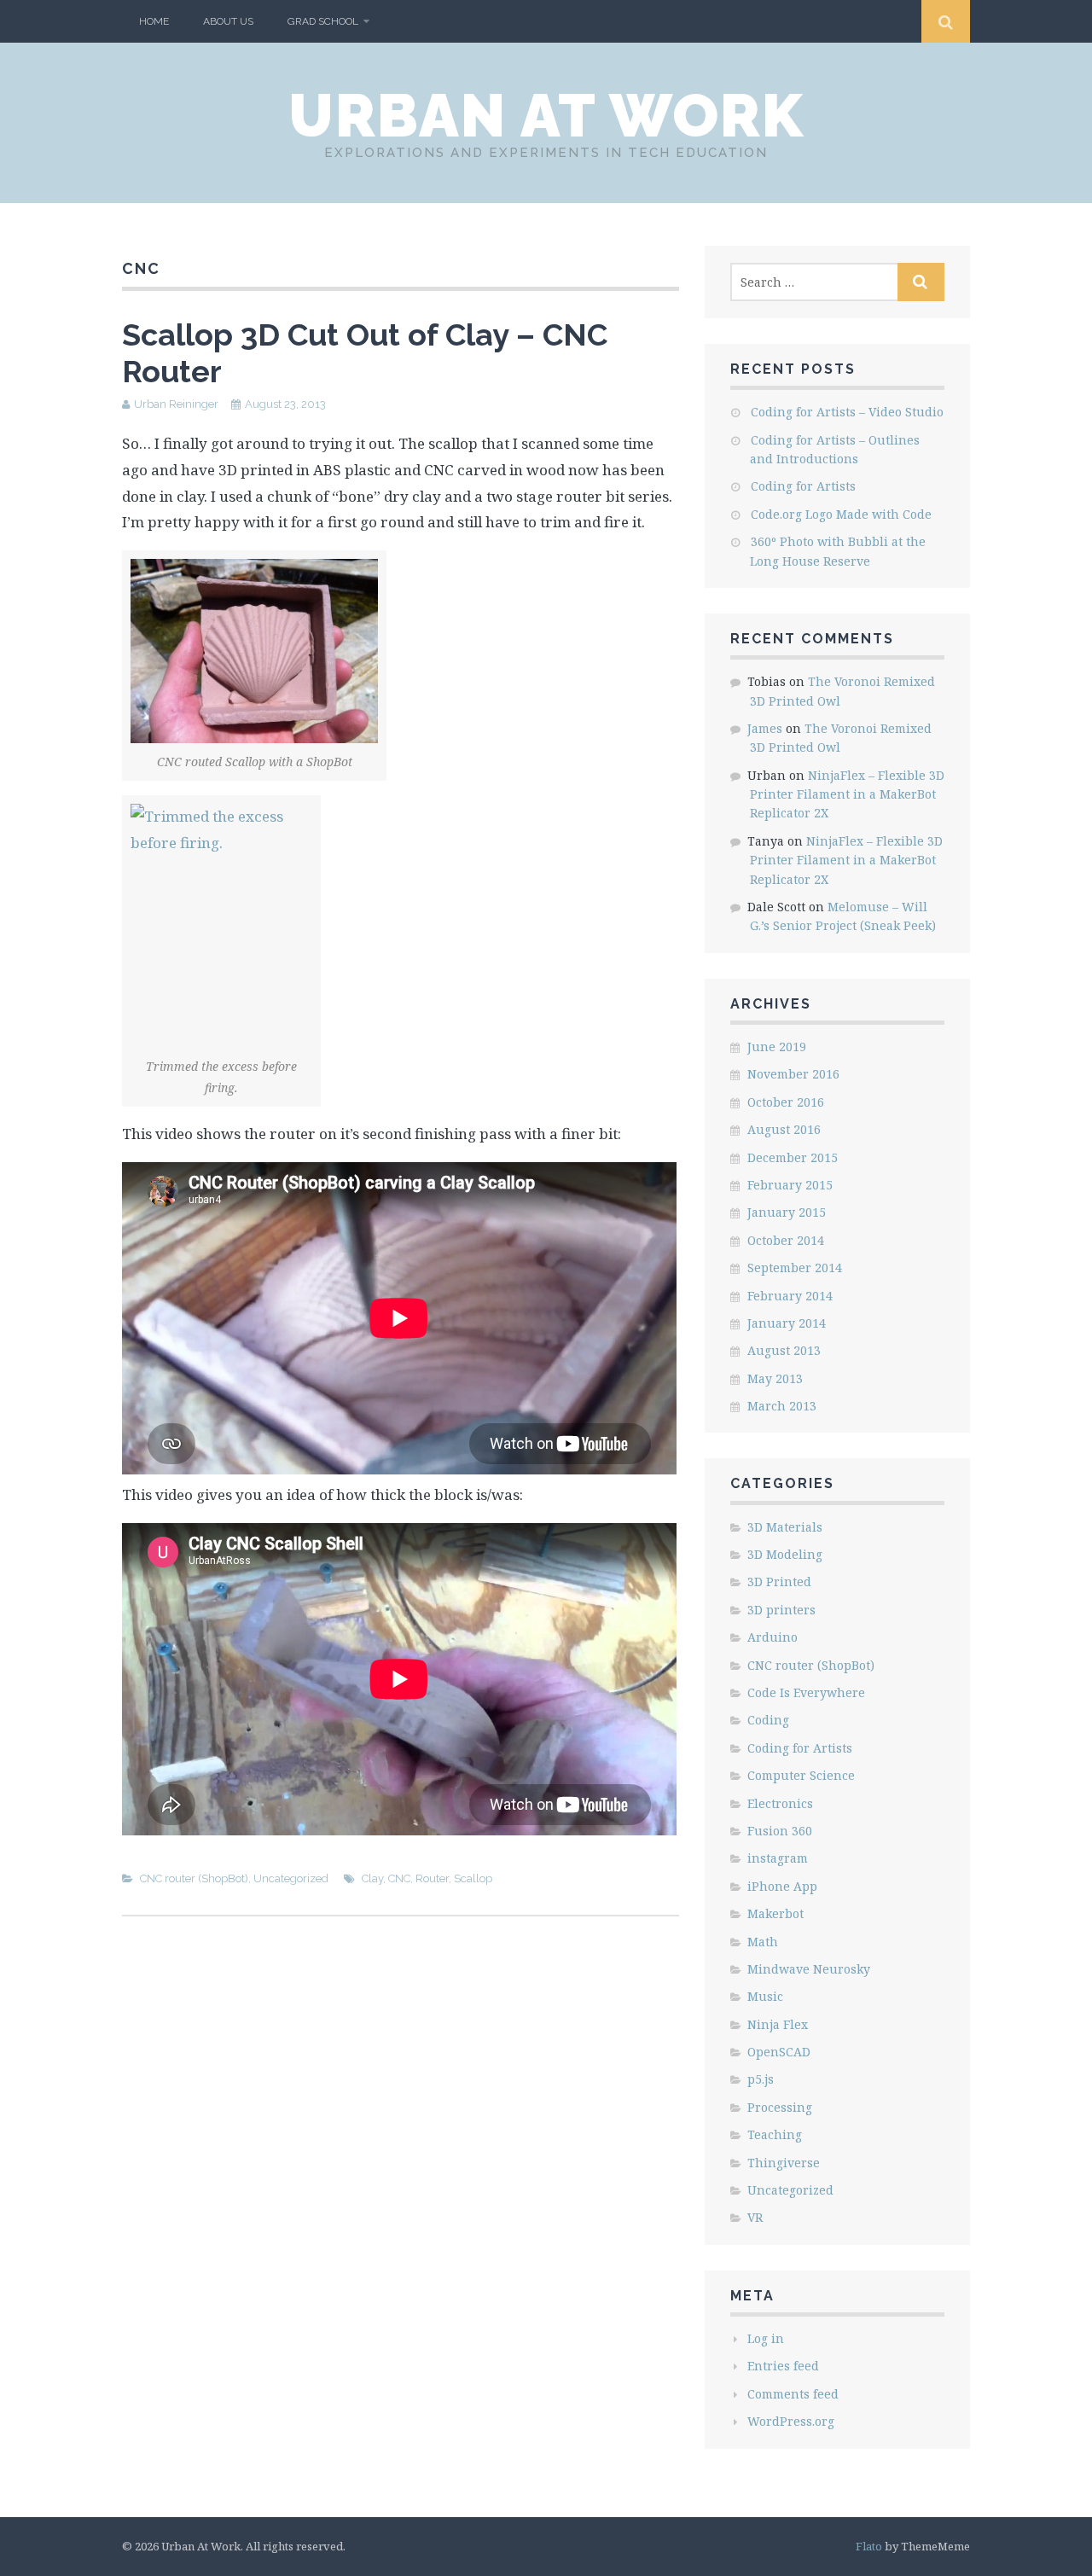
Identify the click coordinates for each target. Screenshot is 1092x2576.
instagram (778, 1858)
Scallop (473, 1878)
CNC (399, 1878)
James (765, 728)
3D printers (781, 1610)
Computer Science (801, 1775)
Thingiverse (784, 2163)
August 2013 (784, 1350)
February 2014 (790, 1296)
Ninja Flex (778, 2024)
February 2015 (790, 1185)
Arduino (773, 1637)
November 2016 (793, 1074)
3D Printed (779, 1582)
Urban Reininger (176, 404)
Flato (869, 2546)
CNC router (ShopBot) (194, 1878)
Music (765, 1996)
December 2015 (793, 1157)
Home (154, 21)
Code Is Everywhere (806, 1692)
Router (432, 1878)
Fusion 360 (780, 1831)
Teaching (775, 2134)
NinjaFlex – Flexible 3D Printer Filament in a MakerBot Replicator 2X (847, 794)
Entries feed (783, 2366)
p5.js (761, 2079)
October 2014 (786, 1240)
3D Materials (785, 1527)
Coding (768, 1720)
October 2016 (786, 1102)
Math (763, 1942)
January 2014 (787, 1323)
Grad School (323, 21)
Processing (780, 2107)
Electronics (780, 1803)
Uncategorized (291, 1878)
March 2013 (782, 1406)
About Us (228, 21)
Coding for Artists (803, 486)
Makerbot (775, 1913)
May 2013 (775, 1378)
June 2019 (777, 1047)
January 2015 (787, 1212)
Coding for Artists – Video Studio (847, 412)
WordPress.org (791, 2421)
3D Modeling (785, 1554)
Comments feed (793, 2394)
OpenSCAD (779, 2052)
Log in (766, 2338)
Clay (372, 1878)
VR (755, 2217)
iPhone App (782, 1886)
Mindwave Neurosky (809, 1969)
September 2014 (795, 1268)
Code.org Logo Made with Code (841, 514)
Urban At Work (546, 115)
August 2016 (784, 1129)
